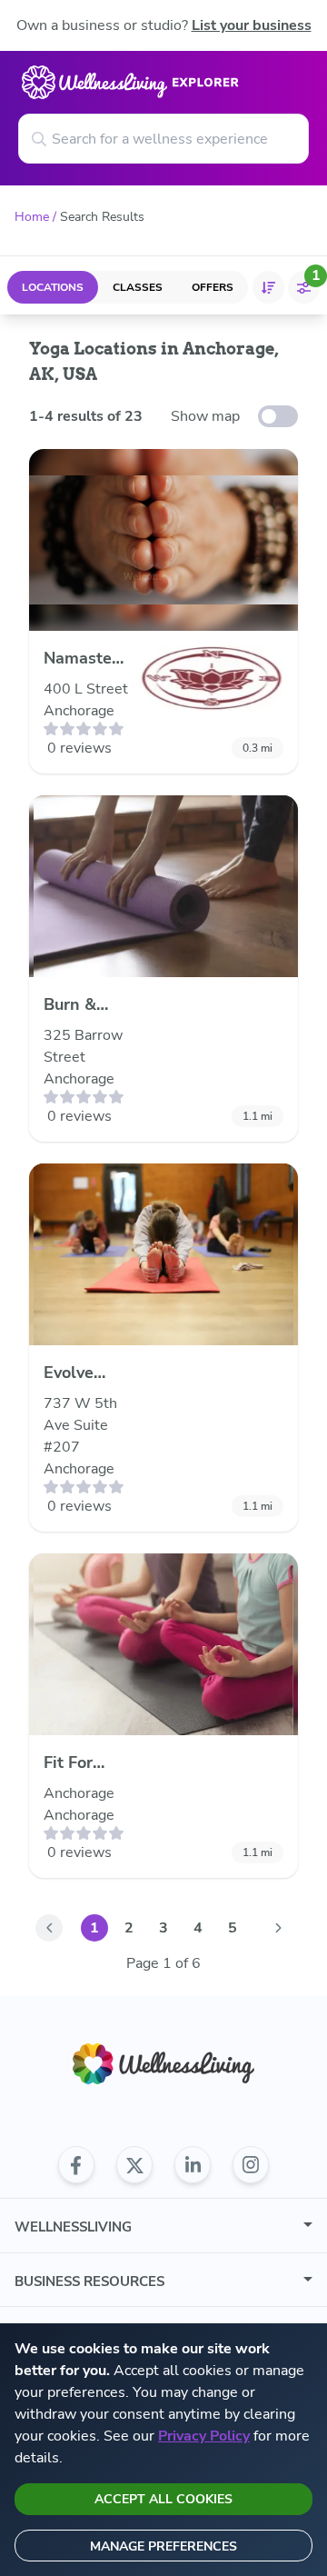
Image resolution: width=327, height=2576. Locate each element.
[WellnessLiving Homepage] (163, 2064)
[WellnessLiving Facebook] (76, 2165)
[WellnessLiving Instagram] (251, 2165)
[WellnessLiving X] (134, 2165)
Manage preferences (163, 2546)
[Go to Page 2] (278, 1928)
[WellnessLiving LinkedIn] (193, 2165)
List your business (252, 25)
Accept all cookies (163, 2499)
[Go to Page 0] (49, 1928)
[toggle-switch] (278, 416)
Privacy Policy (204, 2436)
